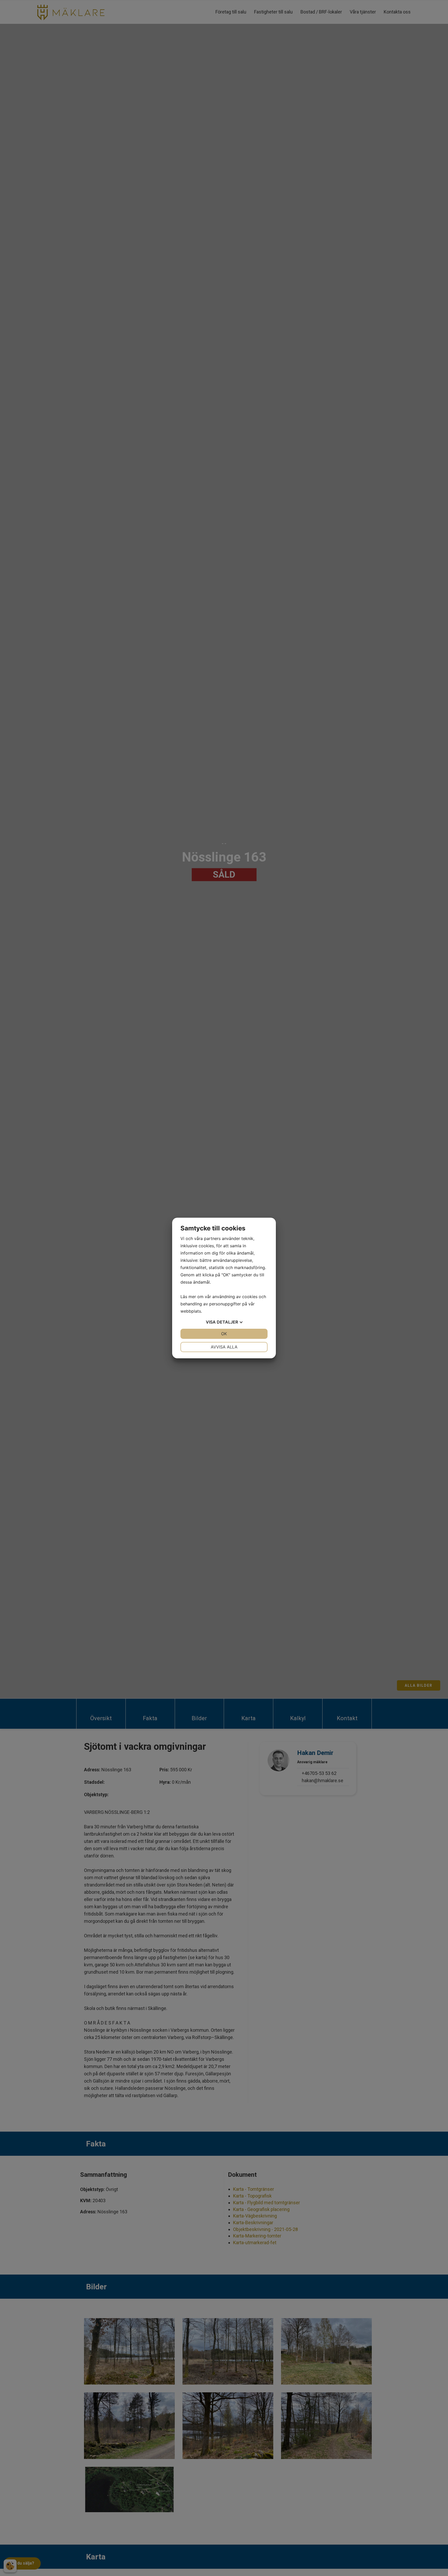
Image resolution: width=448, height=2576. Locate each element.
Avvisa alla (224, 1347)
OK (224, 1334)
